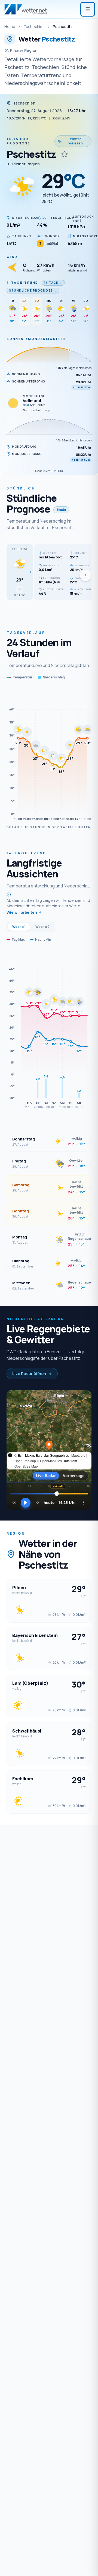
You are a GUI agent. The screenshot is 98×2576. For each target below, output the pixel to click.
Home (10, 26)
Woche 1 (19, 927)
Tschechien (34, 26)
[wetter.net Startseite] (26, 9)
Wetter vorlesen (76, 141)
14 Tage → (53, 283)
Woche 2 (42, 927)
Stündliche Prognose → (33, 290)
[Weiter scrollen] (85, 575)
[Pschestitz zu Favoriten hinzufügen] (65, 154)
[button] (20, 572)
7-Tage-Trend (22, 282)
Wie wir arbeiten (22, 912)
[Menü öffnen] (88, 9)
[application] (49, 756)
